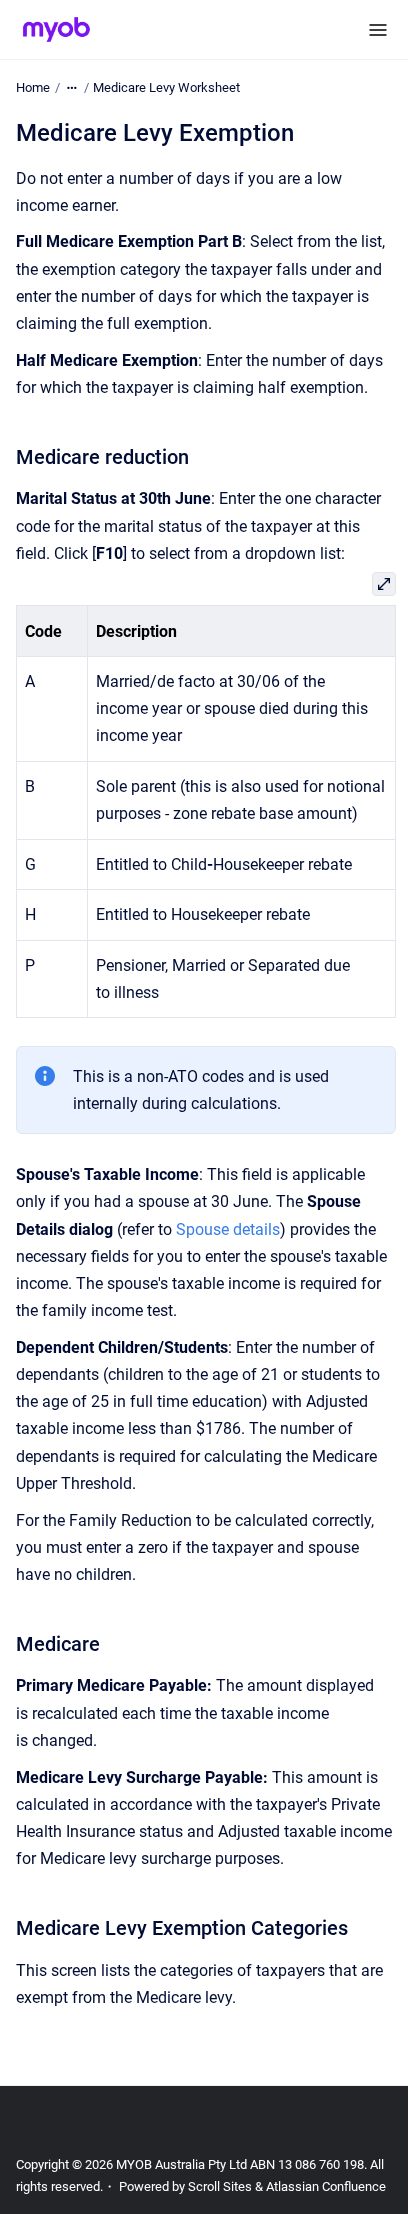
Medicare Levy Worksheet (166, 87)
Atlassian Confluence (326, 2186)
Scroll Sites (220, 2186)
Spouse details (228, 1229)
